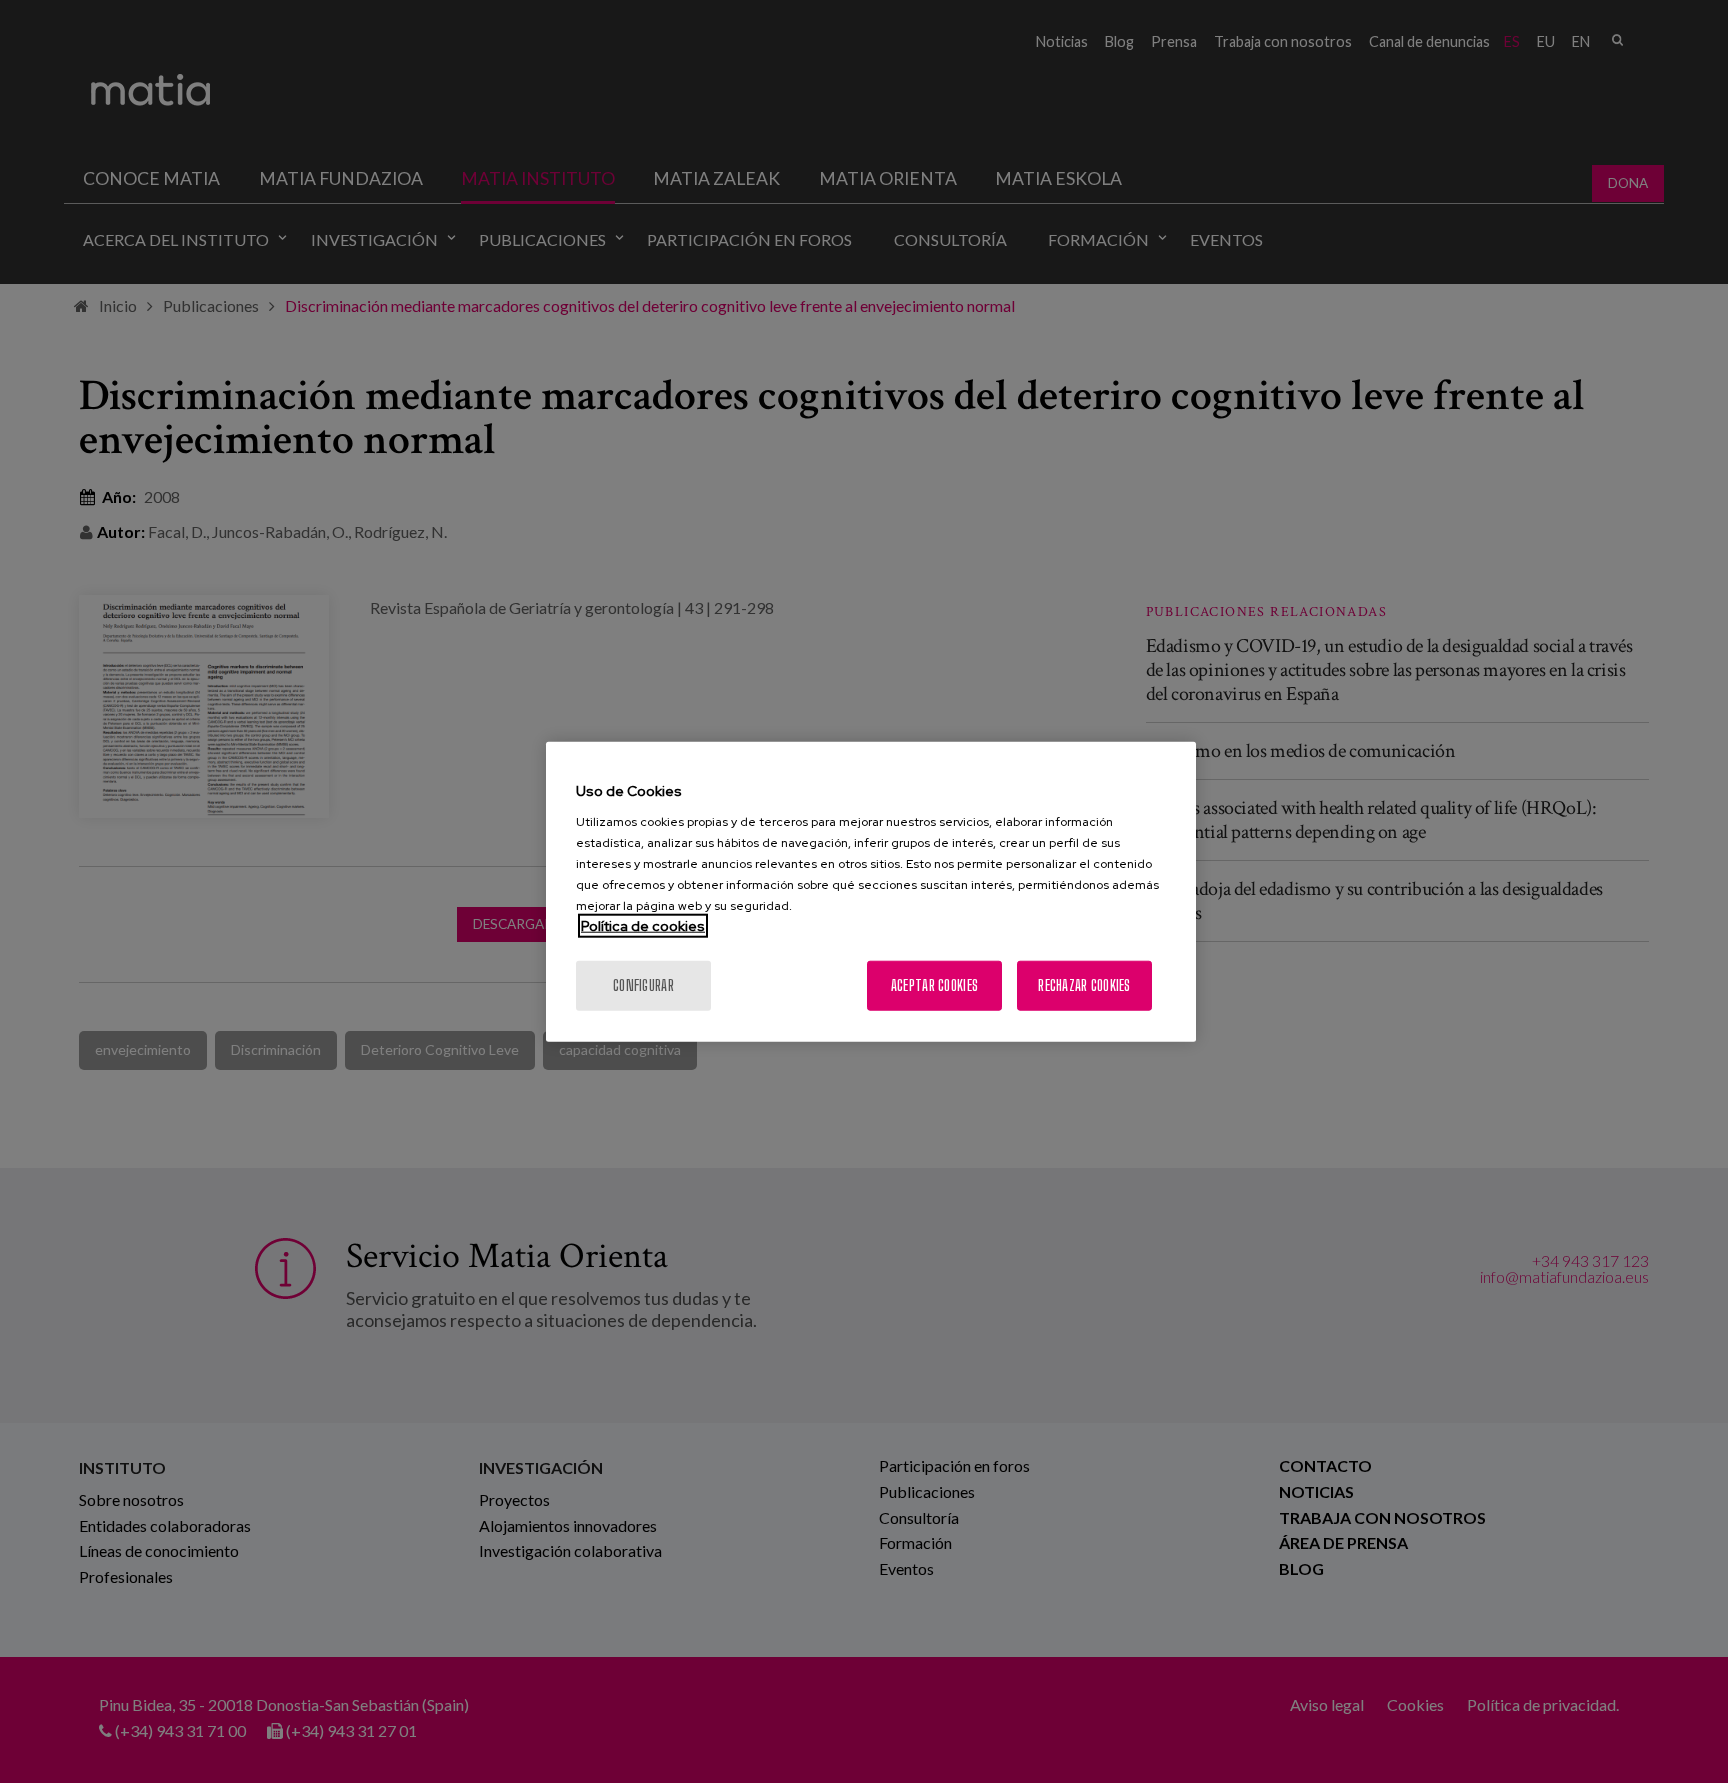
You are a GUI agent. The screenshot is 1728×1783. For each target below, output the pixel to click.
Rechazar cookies (1084, 985)
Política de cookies (643, 926)
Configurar (643, 985)
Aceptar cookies (934, 985)
